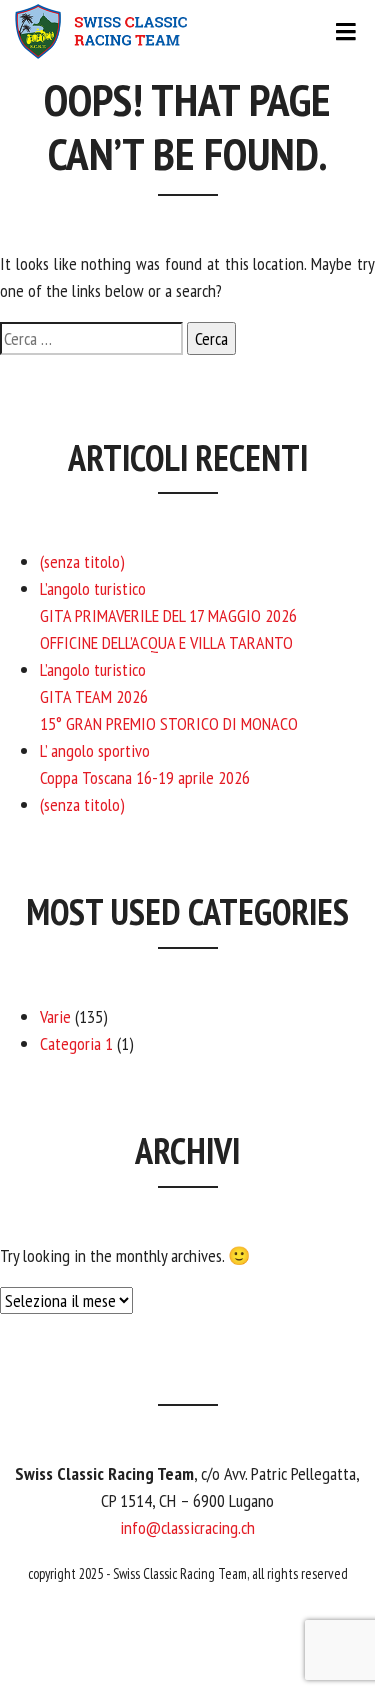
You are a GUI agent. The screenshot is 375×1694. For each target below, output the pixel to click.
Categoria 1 (76, 1043)
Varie (55, 1016)
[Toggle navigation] (187, 32)
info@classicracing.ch (187, 1527)
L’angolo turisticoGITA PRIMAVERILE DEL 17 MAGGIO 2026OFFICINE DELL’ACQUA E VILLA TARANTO (168, 615)
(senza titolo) (82, 561)
